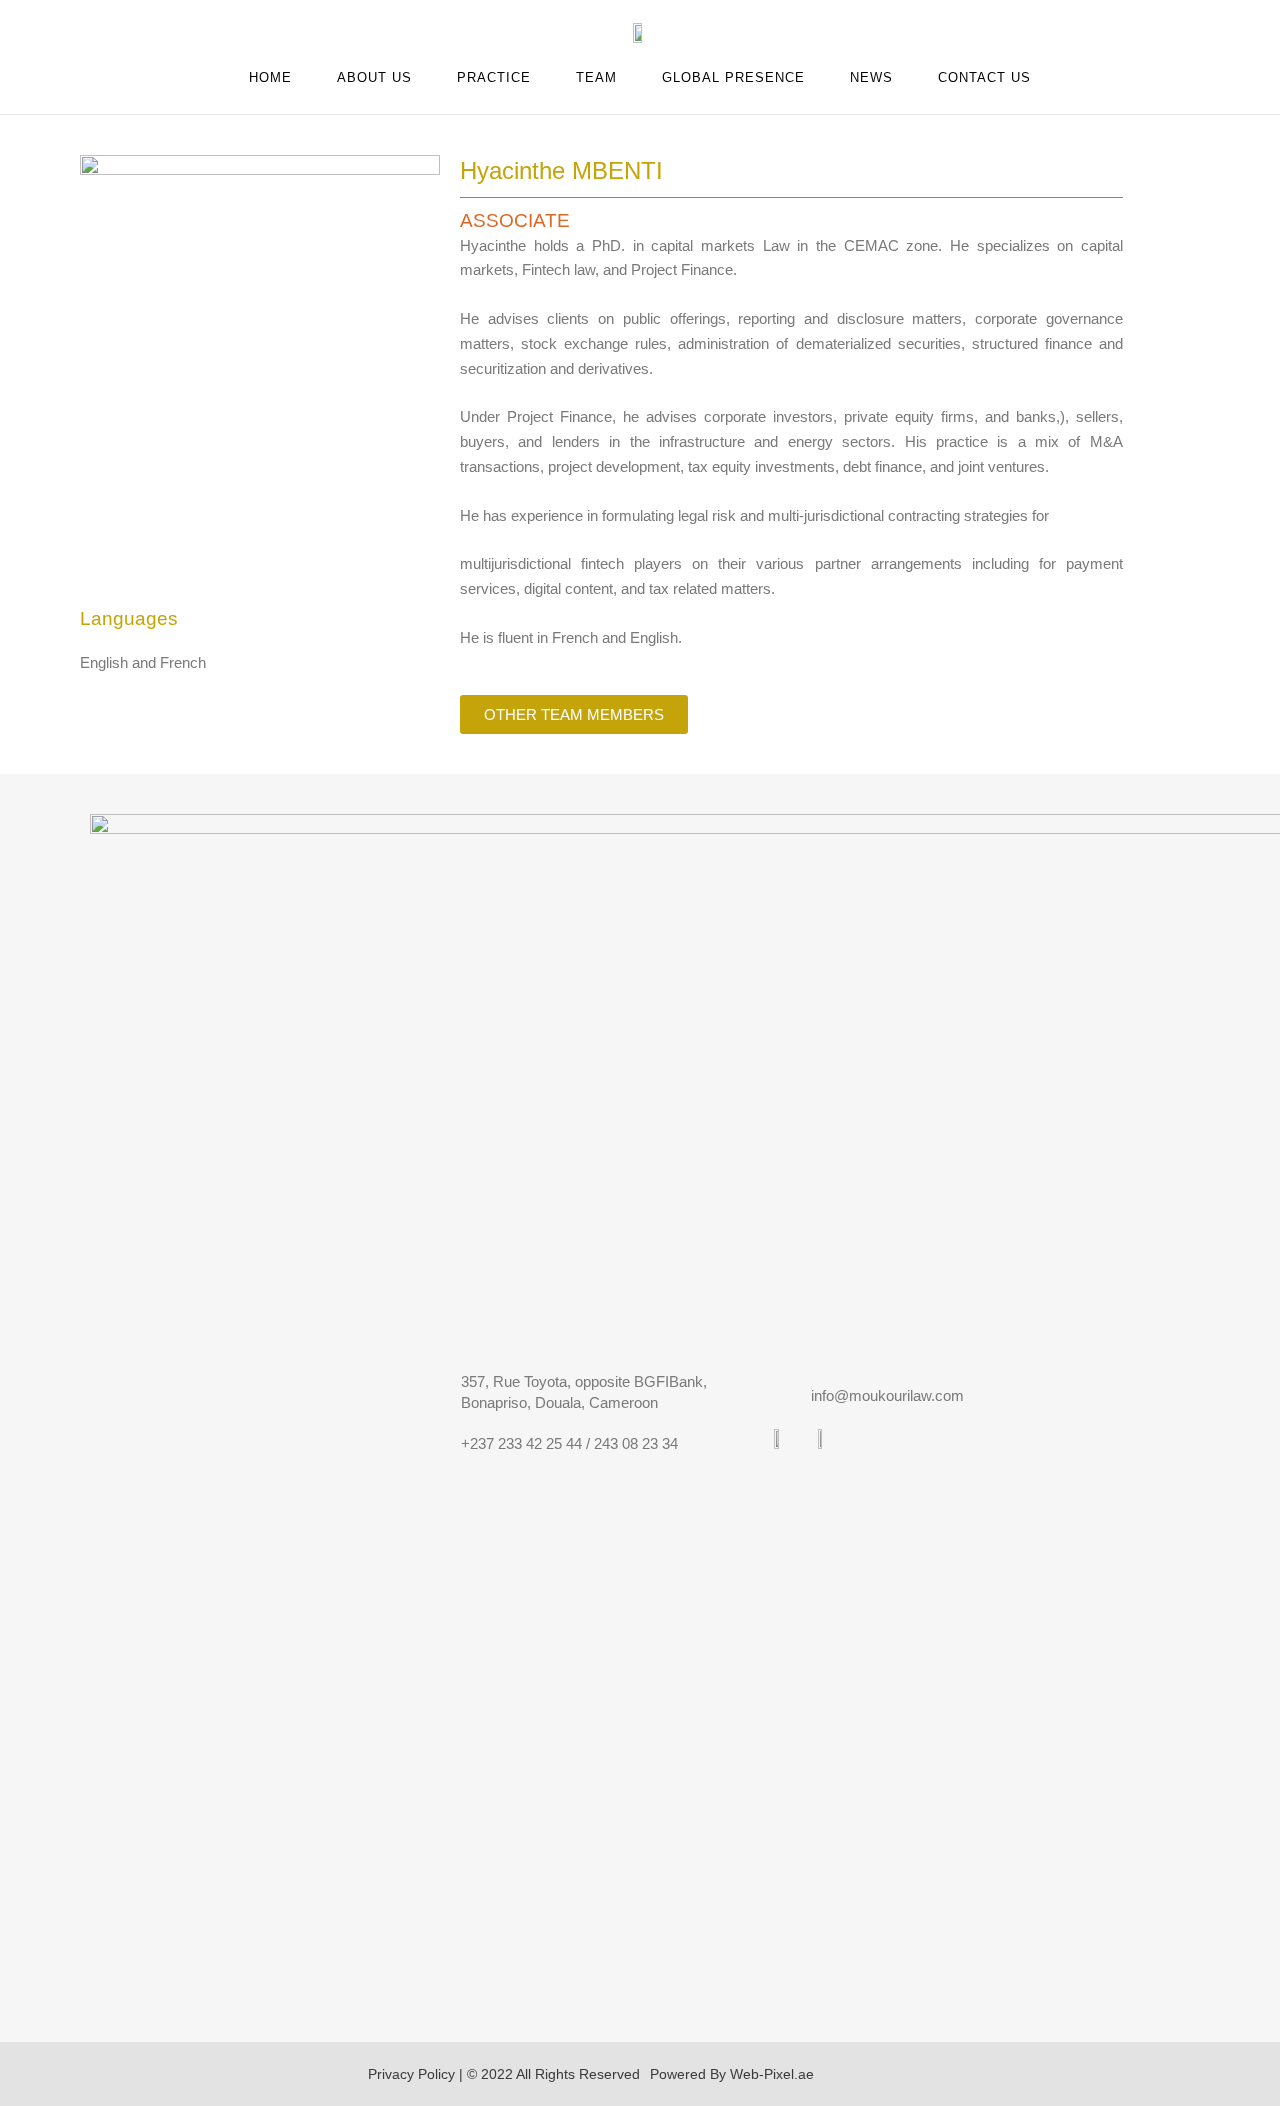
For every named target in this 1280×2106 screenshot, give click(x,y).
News (871, 77)
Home (270, 77)
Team (596, 77)
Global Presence (733, 77)
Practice (494, 77)
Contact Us (984, 77)
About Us (374, 77)
